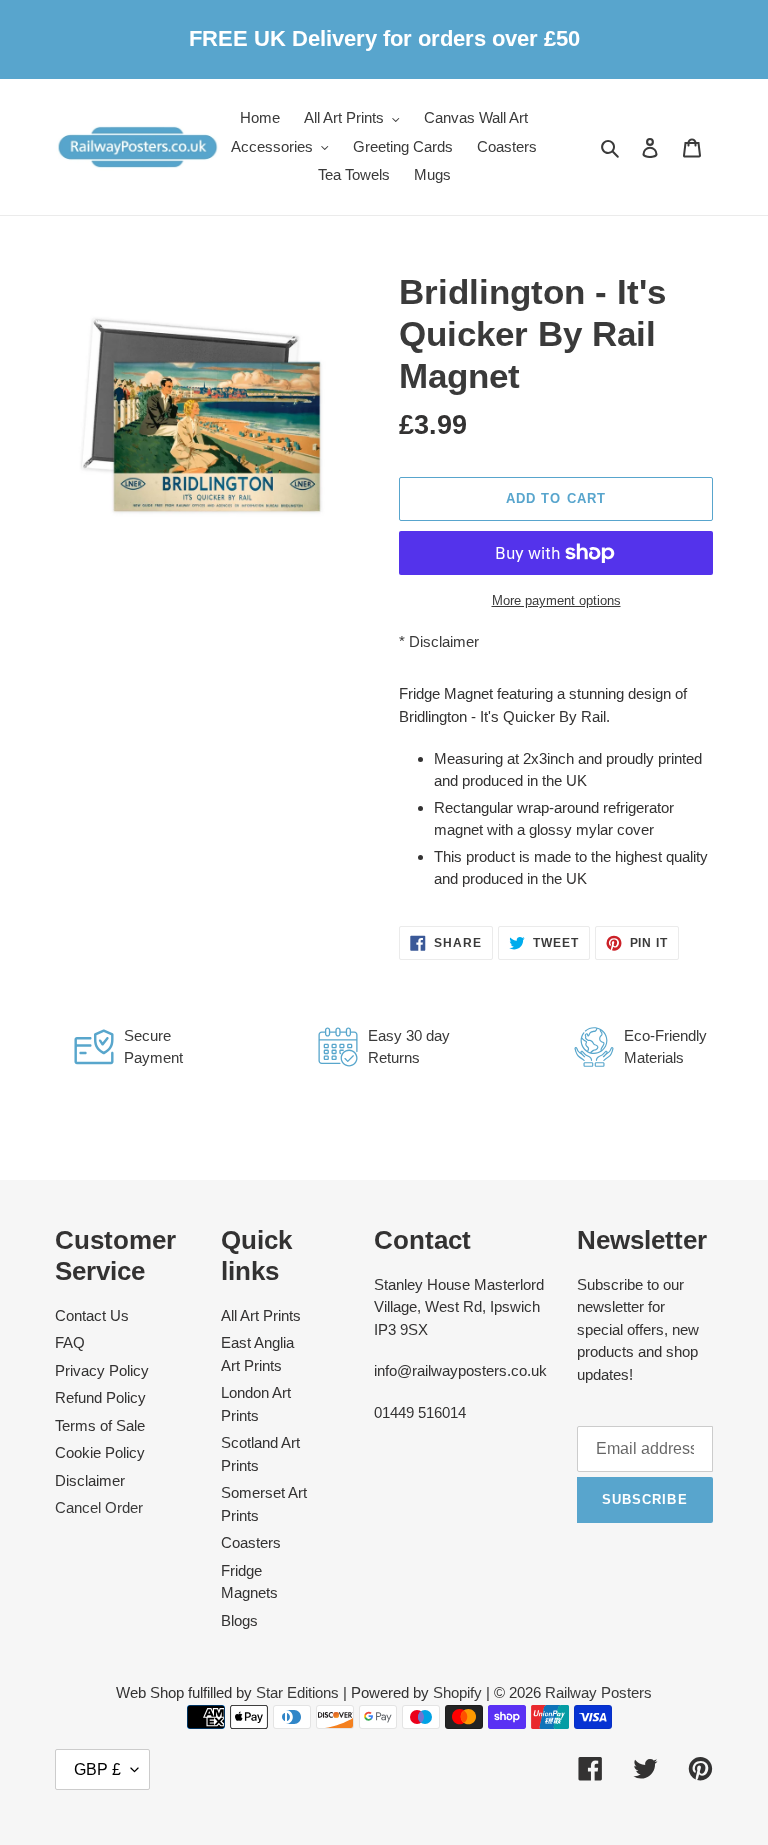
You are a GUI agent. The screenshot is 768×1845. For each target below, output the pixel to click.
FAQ (70, 1342)
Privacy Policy (102, 1370)
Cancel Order (99, 1507)
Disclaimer (444, 641)
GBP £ (97, 1769)
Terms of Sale (100, 1425)
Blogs (239, 1620)
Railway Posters (598, 1692)
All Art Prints (261, 1315)
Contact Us (92, 1315)
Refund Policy (100, 1397)
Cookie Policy (100, 1452)
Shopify (457, 1692)
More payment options (556, 600)
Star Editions (297, 1692)
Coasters (251, 1542)
